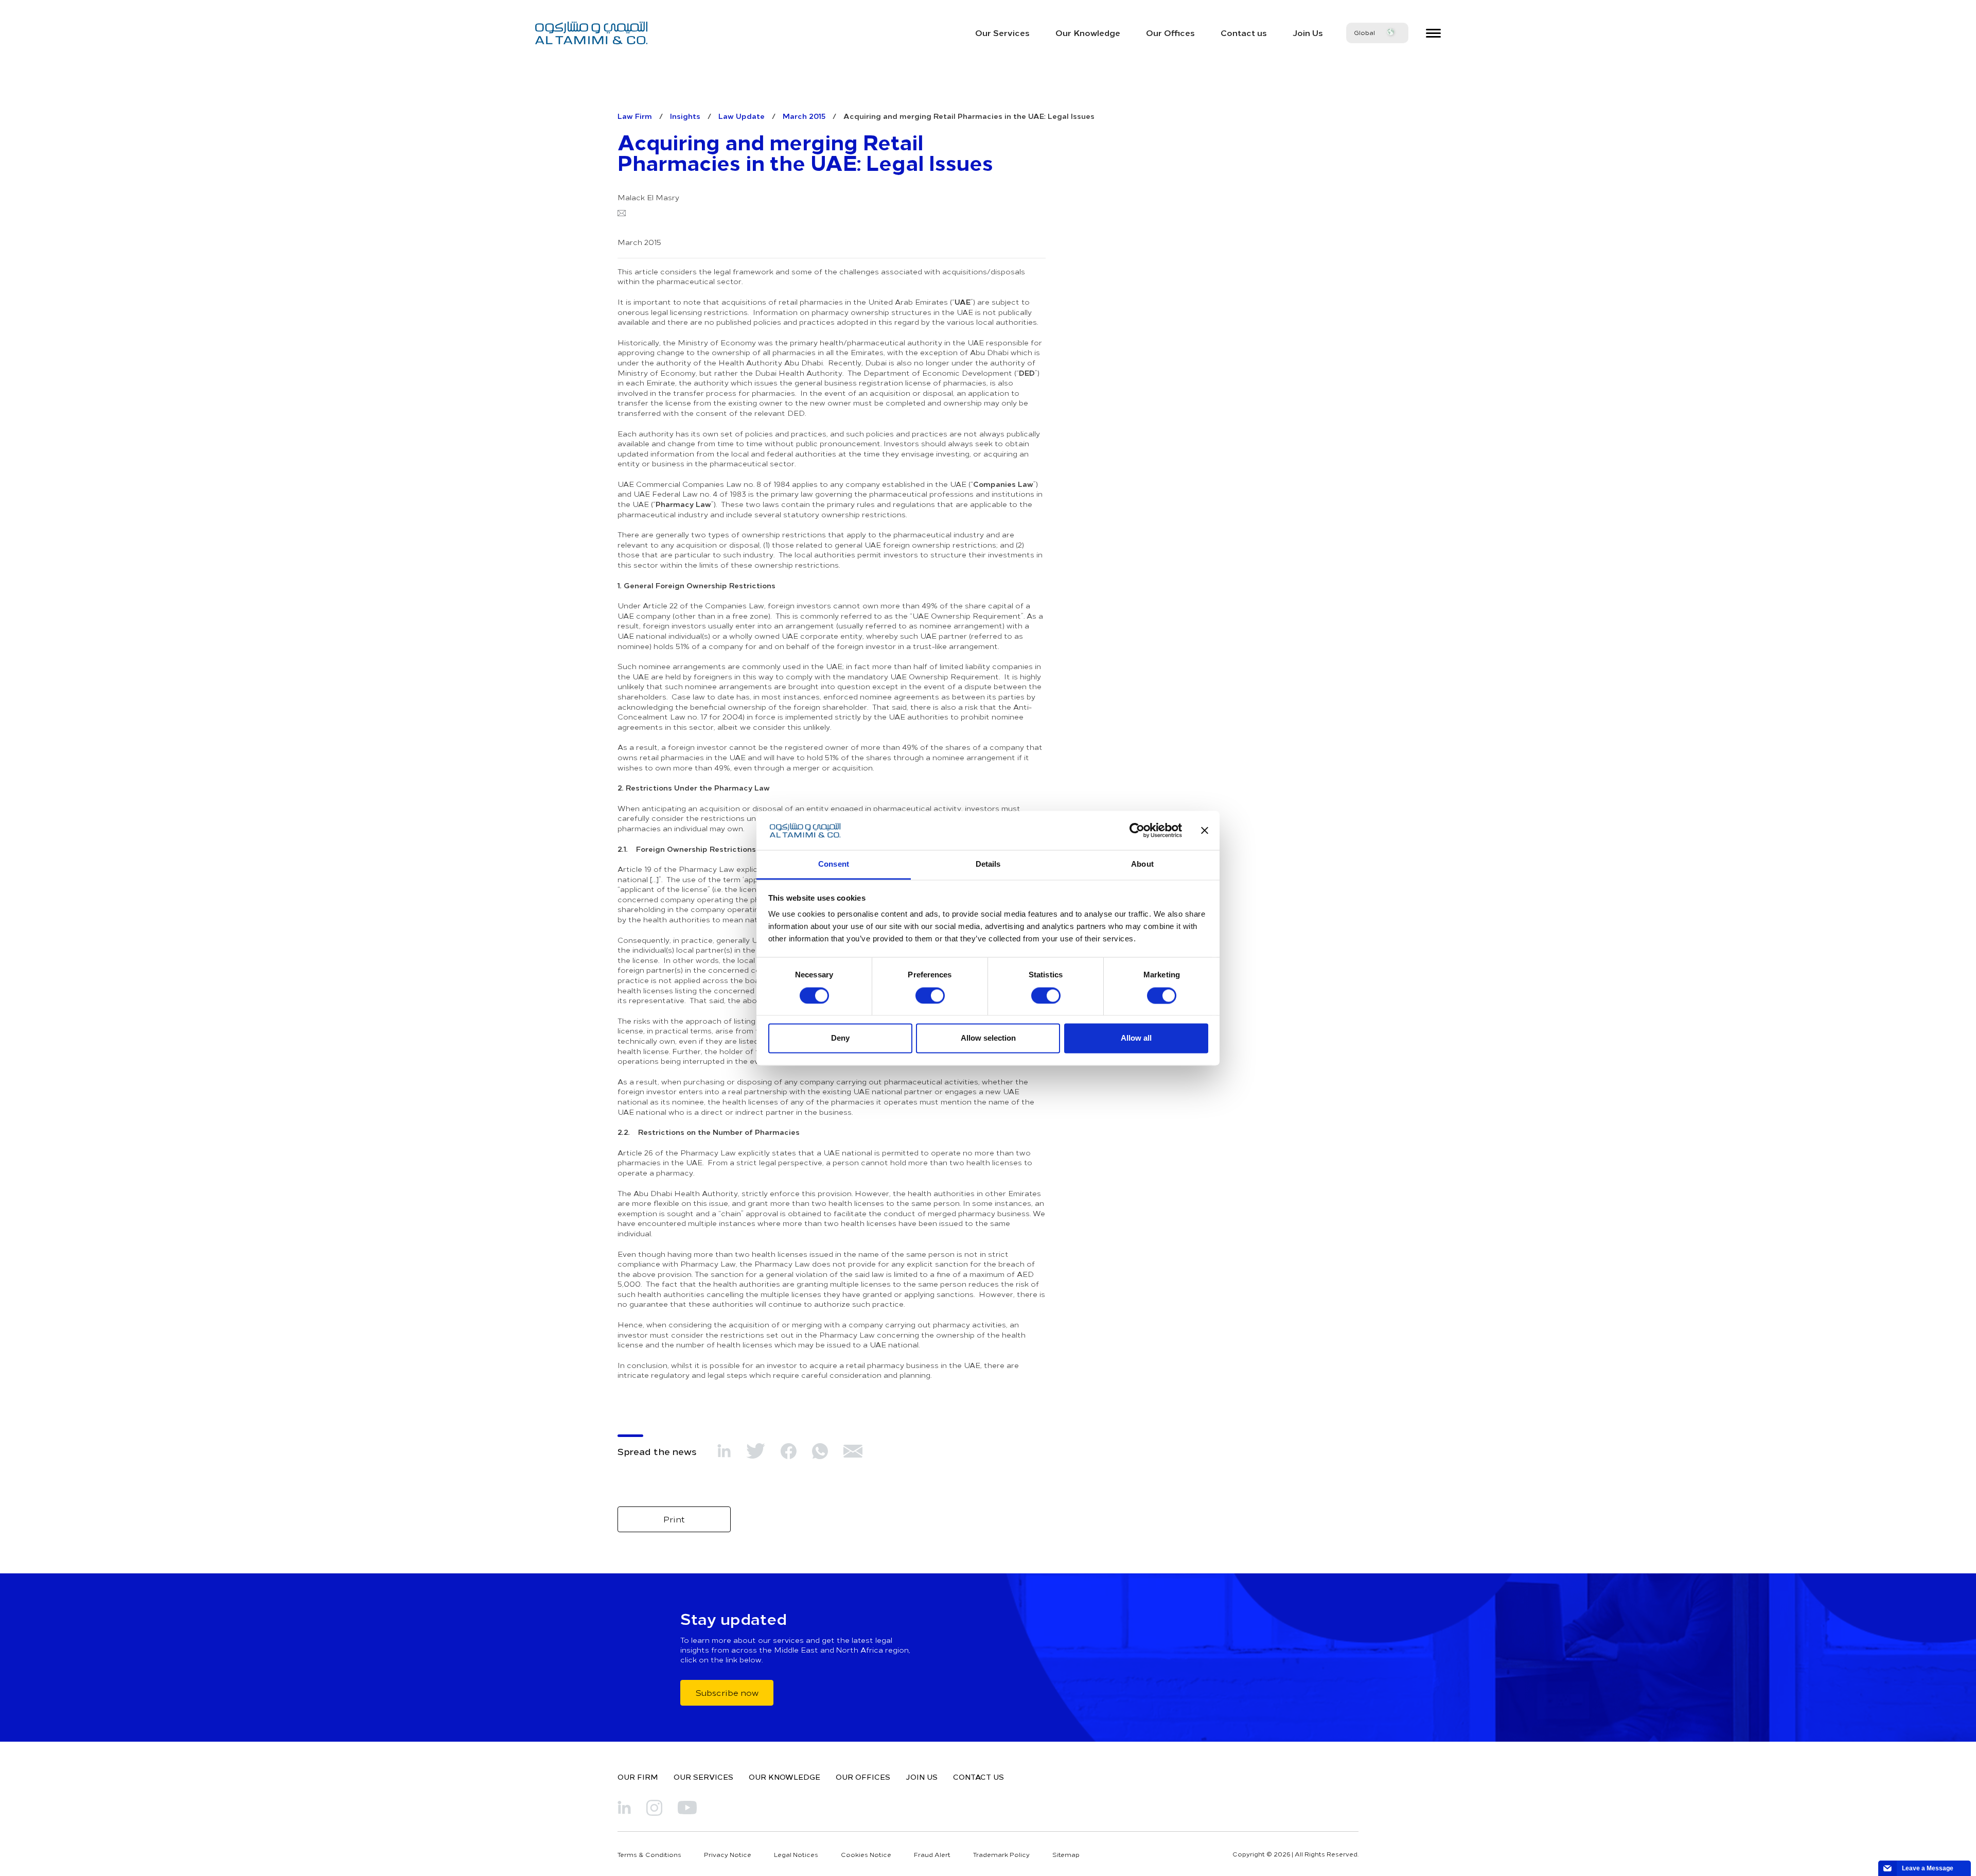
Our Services (1002, 32)
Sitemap (1066, 1854)
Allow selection (988, 1038)
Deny (840, 1038)
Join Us (1308, 32)
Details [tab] (988, 864)
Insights (685, 116)
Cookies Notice (866, 1854)
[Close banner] (1205, 830)
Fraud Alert (932, 1854)
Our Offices (1170, 32)
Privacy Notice (728, 1854)
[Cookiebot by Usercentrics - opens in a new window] (1137, 830)
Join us (922, 1777)
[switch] (930, 995)
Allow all (1136, 1038)
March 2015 (804, 116)
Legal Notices (796, 1854)
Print (674, 1519)
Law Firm (635, 116)
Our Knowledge (1088, 32)
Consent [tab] (834, 864)
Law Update (742, 116)
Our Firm (638, 1777)
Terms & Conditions (649, 1854)
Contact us (1244, 32)
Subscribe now (727, 1692)
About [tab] (1142, 864)
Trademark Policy (1001, 1854)
